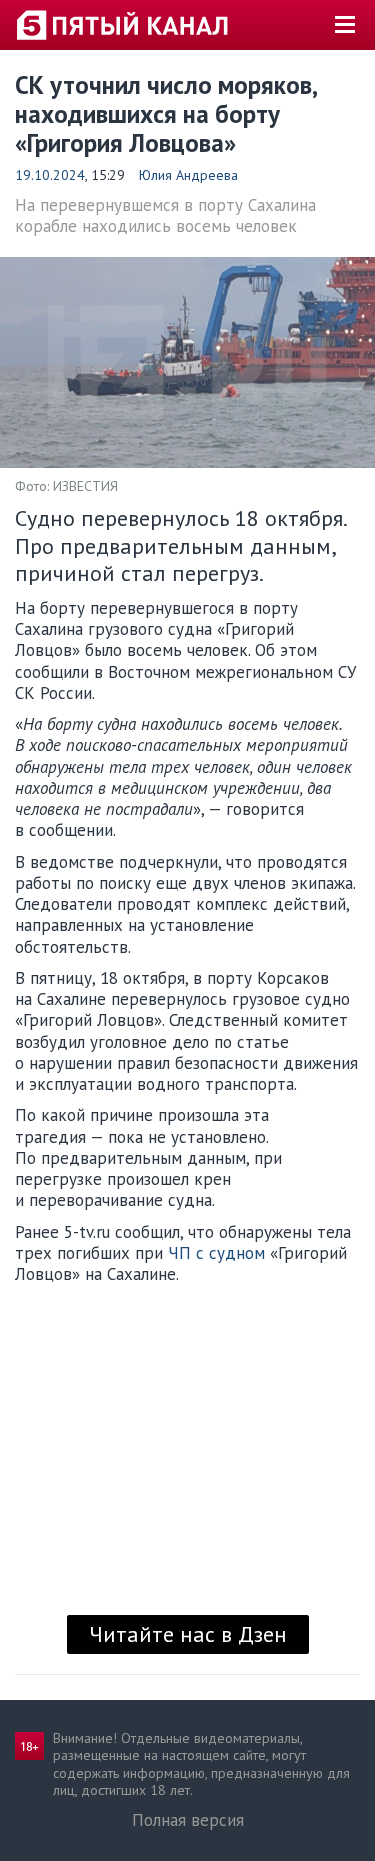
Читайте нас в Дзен (188, 1634)
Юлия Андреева (188, 175)
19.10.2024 (50, 175)
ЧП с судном (216, 1253)
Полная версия (188, 1820)
